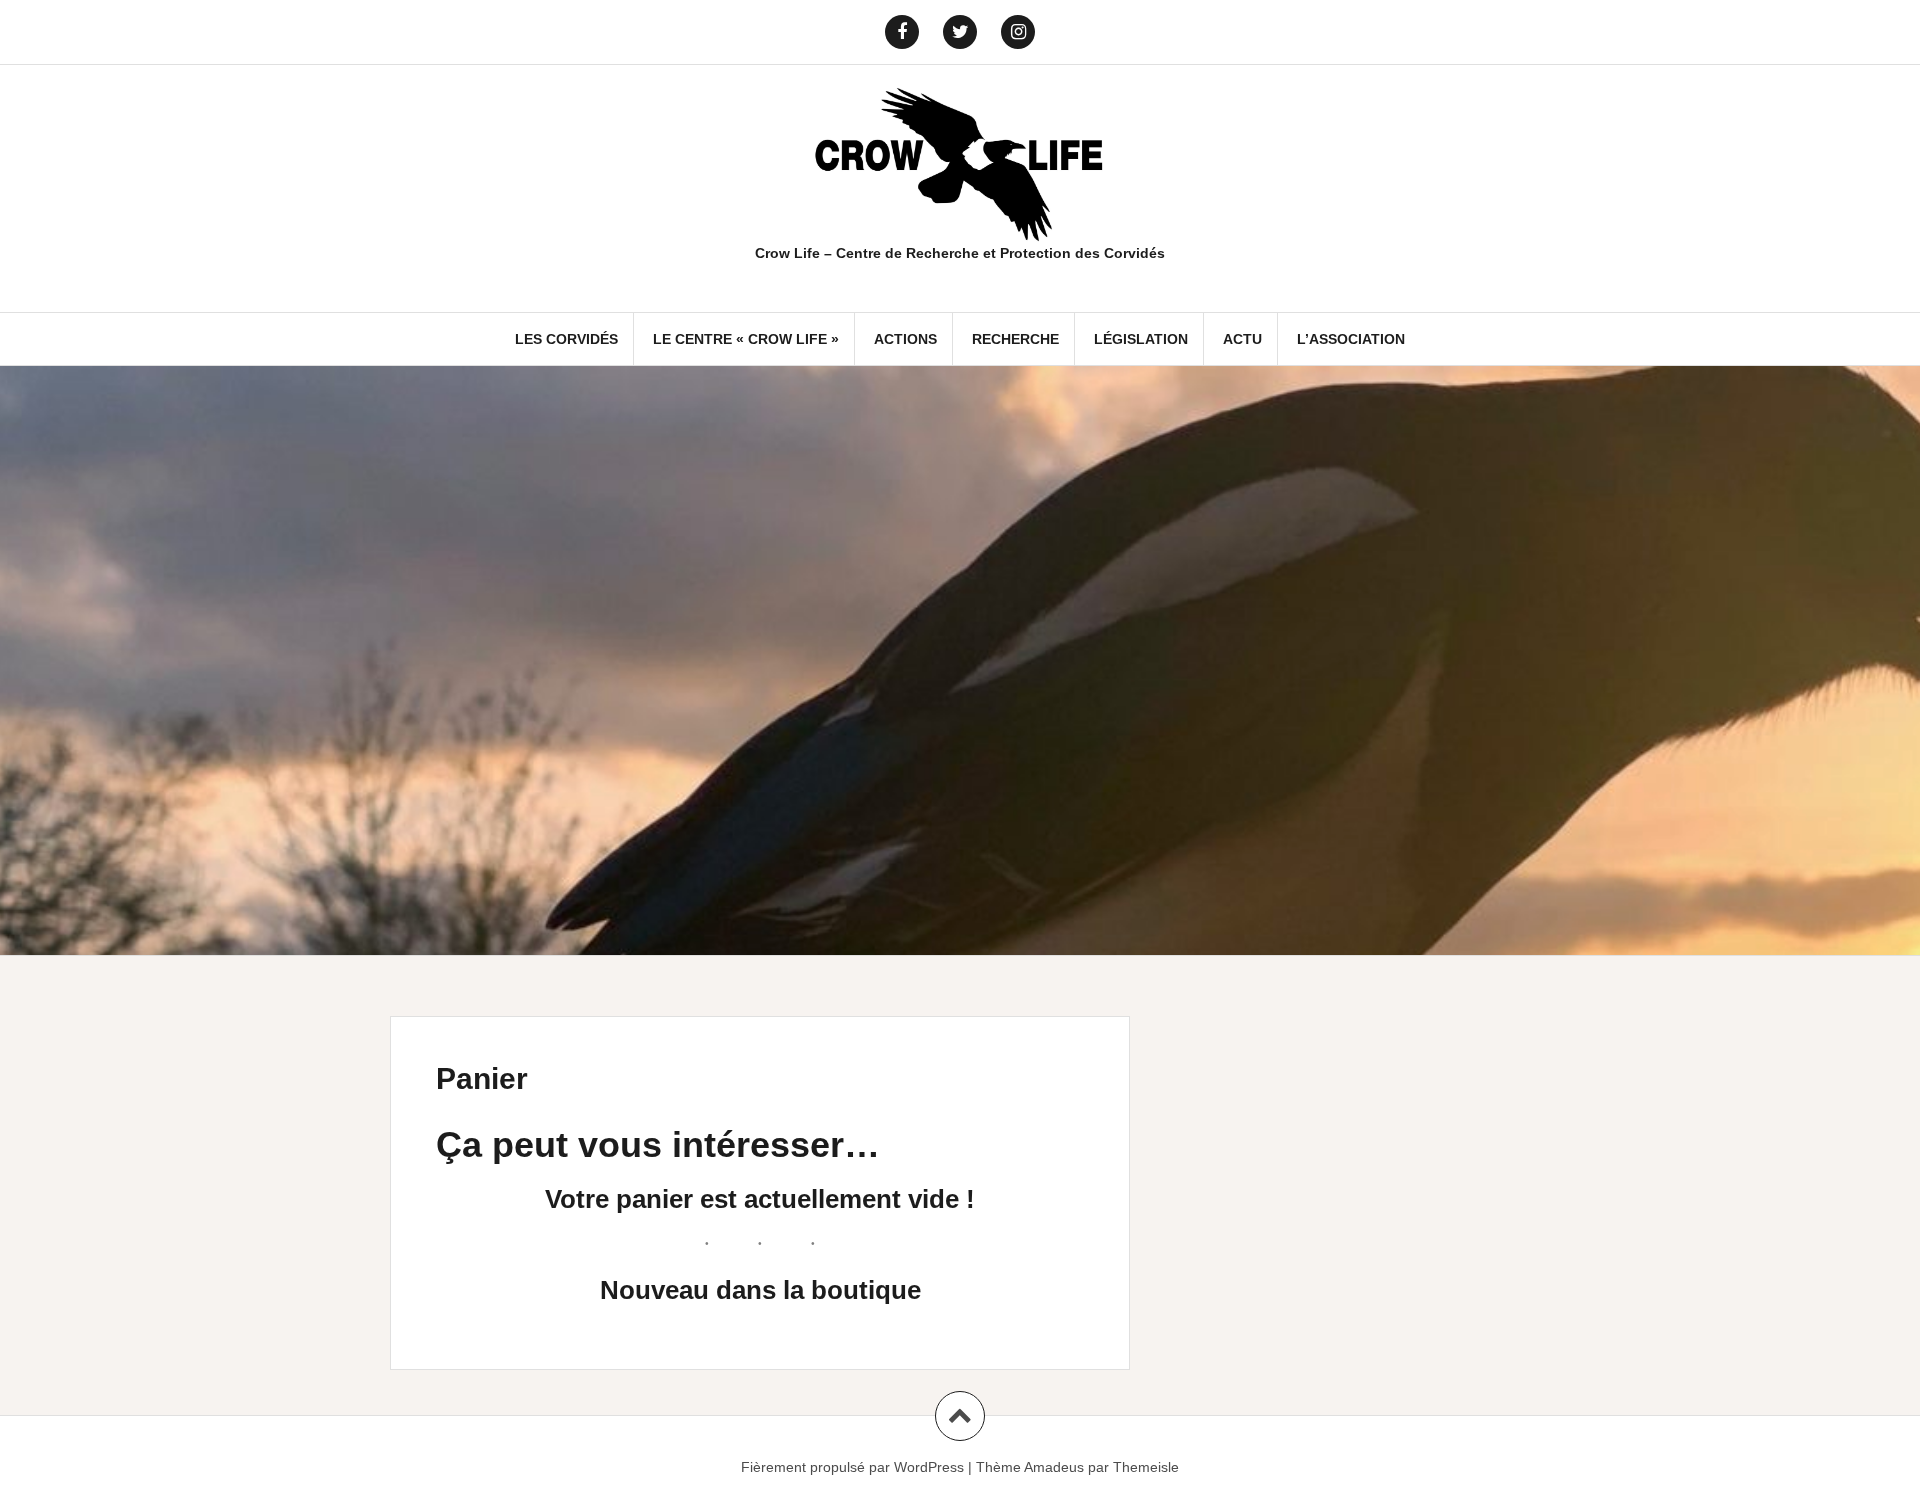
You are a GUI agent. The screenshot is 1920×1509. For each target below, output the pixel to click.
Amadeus (1054, 1467)
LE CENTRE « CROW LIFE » (746, 339)
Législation (1141, 339)
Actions (905, 339)
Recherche (1015, 339)
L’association (1351, 339)
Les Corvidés (566, 339)
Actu (1242, 339)
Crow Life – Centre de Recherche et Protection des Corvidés (960, 253)
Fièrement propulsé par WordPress (852, 1467)
